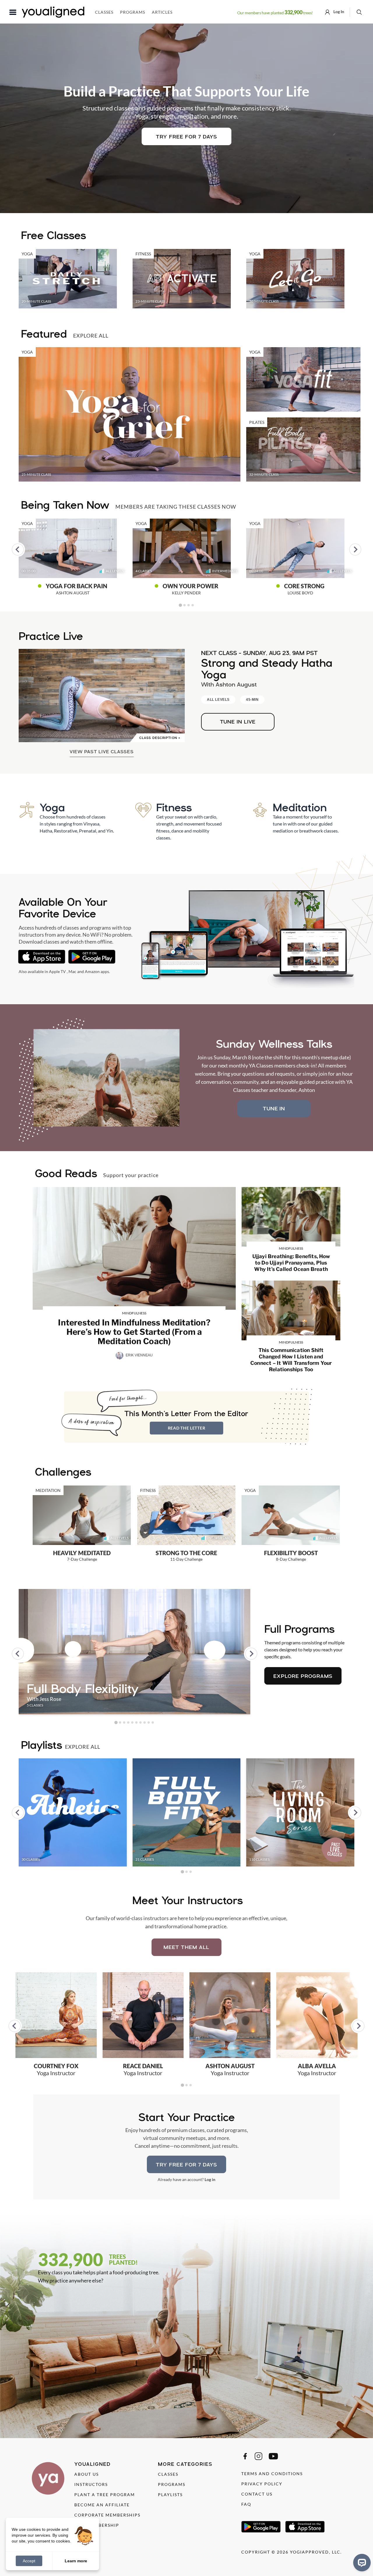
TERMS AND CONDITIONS (272, 2474)
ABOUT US (87, 2474)
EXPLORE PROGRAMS (303, 1676)
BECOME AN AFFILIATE (102, 2505)
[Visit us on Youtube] (273, 2456)
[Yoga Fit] (303, 379)
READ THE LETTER (187, 1428)
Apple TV (57, 971)
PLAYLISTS (170, 2495)
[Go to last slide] (18, 549)
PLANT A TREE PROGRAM (105, 2495)
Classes (104, 12)
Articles (162, 12)
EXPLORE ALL (91, 336)
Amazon (92, 971)
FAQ (246, 2504)
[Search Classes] (359, 12)
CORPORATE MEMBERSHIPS (107, 2515)
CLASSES (168, 2474)
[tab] (180, 605)
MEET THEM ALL (186, 1947)
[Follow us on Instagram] (258, 2456)
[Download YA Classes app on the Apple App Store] (42, 957)
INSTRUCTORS (91, 2484)
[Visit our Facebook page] (245, 2456)
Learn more (76, 2561)
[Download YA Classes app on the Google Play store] (92, 957)
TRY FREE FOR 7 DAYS (186, 137)
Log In (338, 12)
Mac (72, 971)
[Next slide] (355, 549)
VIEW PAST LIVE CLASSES (102, 751)
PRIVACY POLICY (262, 2484)
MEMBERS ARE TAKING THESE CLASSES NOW (176, 507)
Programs (133, 12)
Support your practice (131, 1175)
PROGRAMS (172, 2484)
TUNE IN (274, 1108)
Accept (29, 2561)
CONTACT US (257, 2494)
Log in (210, 2179)
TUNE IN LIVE (238, 722)
